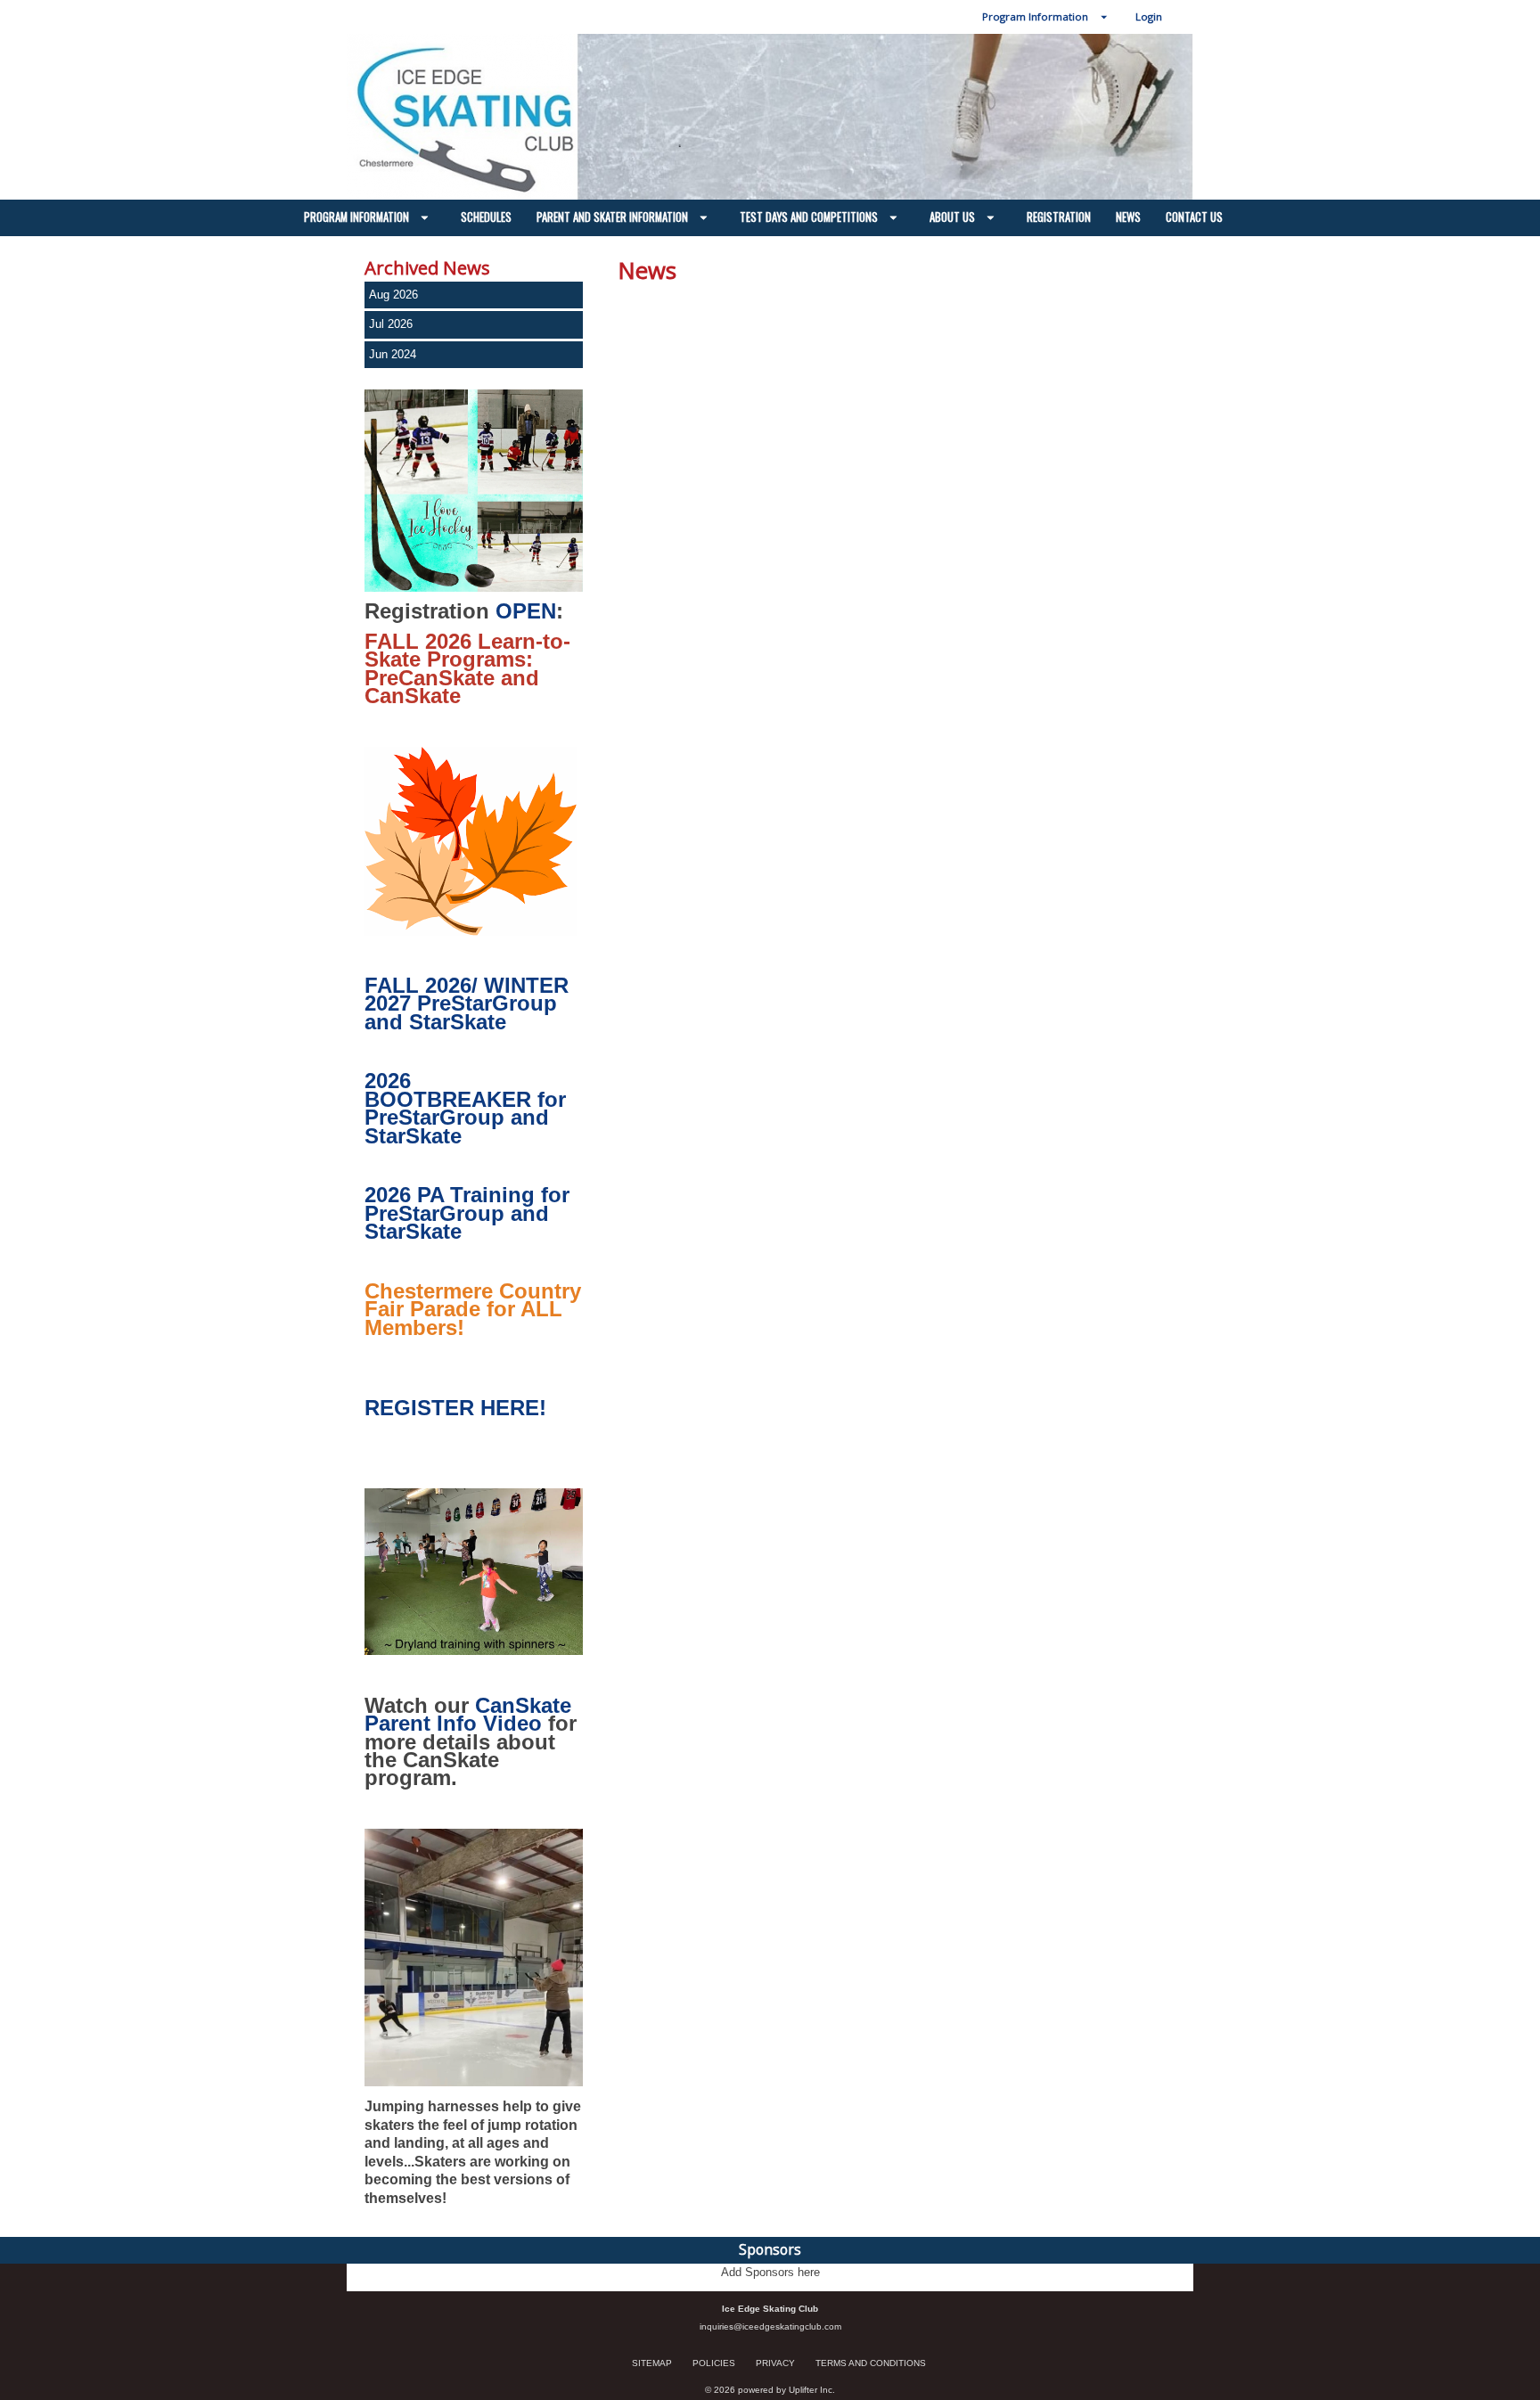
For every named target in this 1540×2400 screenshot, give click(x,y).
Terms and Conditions (871, 2363)
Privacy (775, 2363)
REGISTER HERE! (455, 1408)
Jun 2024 (393, 354)
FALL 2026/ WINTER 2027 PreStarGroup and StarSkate (467, 1003)
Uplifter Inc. (812, 2390)
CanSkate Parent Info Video (468, 1714)
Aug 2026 (393, 295)
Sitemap (652, 2363)
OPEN (526, 611)
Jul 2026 (391, 324)
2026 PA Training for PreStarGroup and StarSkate (467, 1213)
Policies (714, 2363)
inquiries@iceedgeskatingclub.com (770, 2326)
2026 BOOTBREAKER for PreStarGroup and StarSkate (465, 1108)
